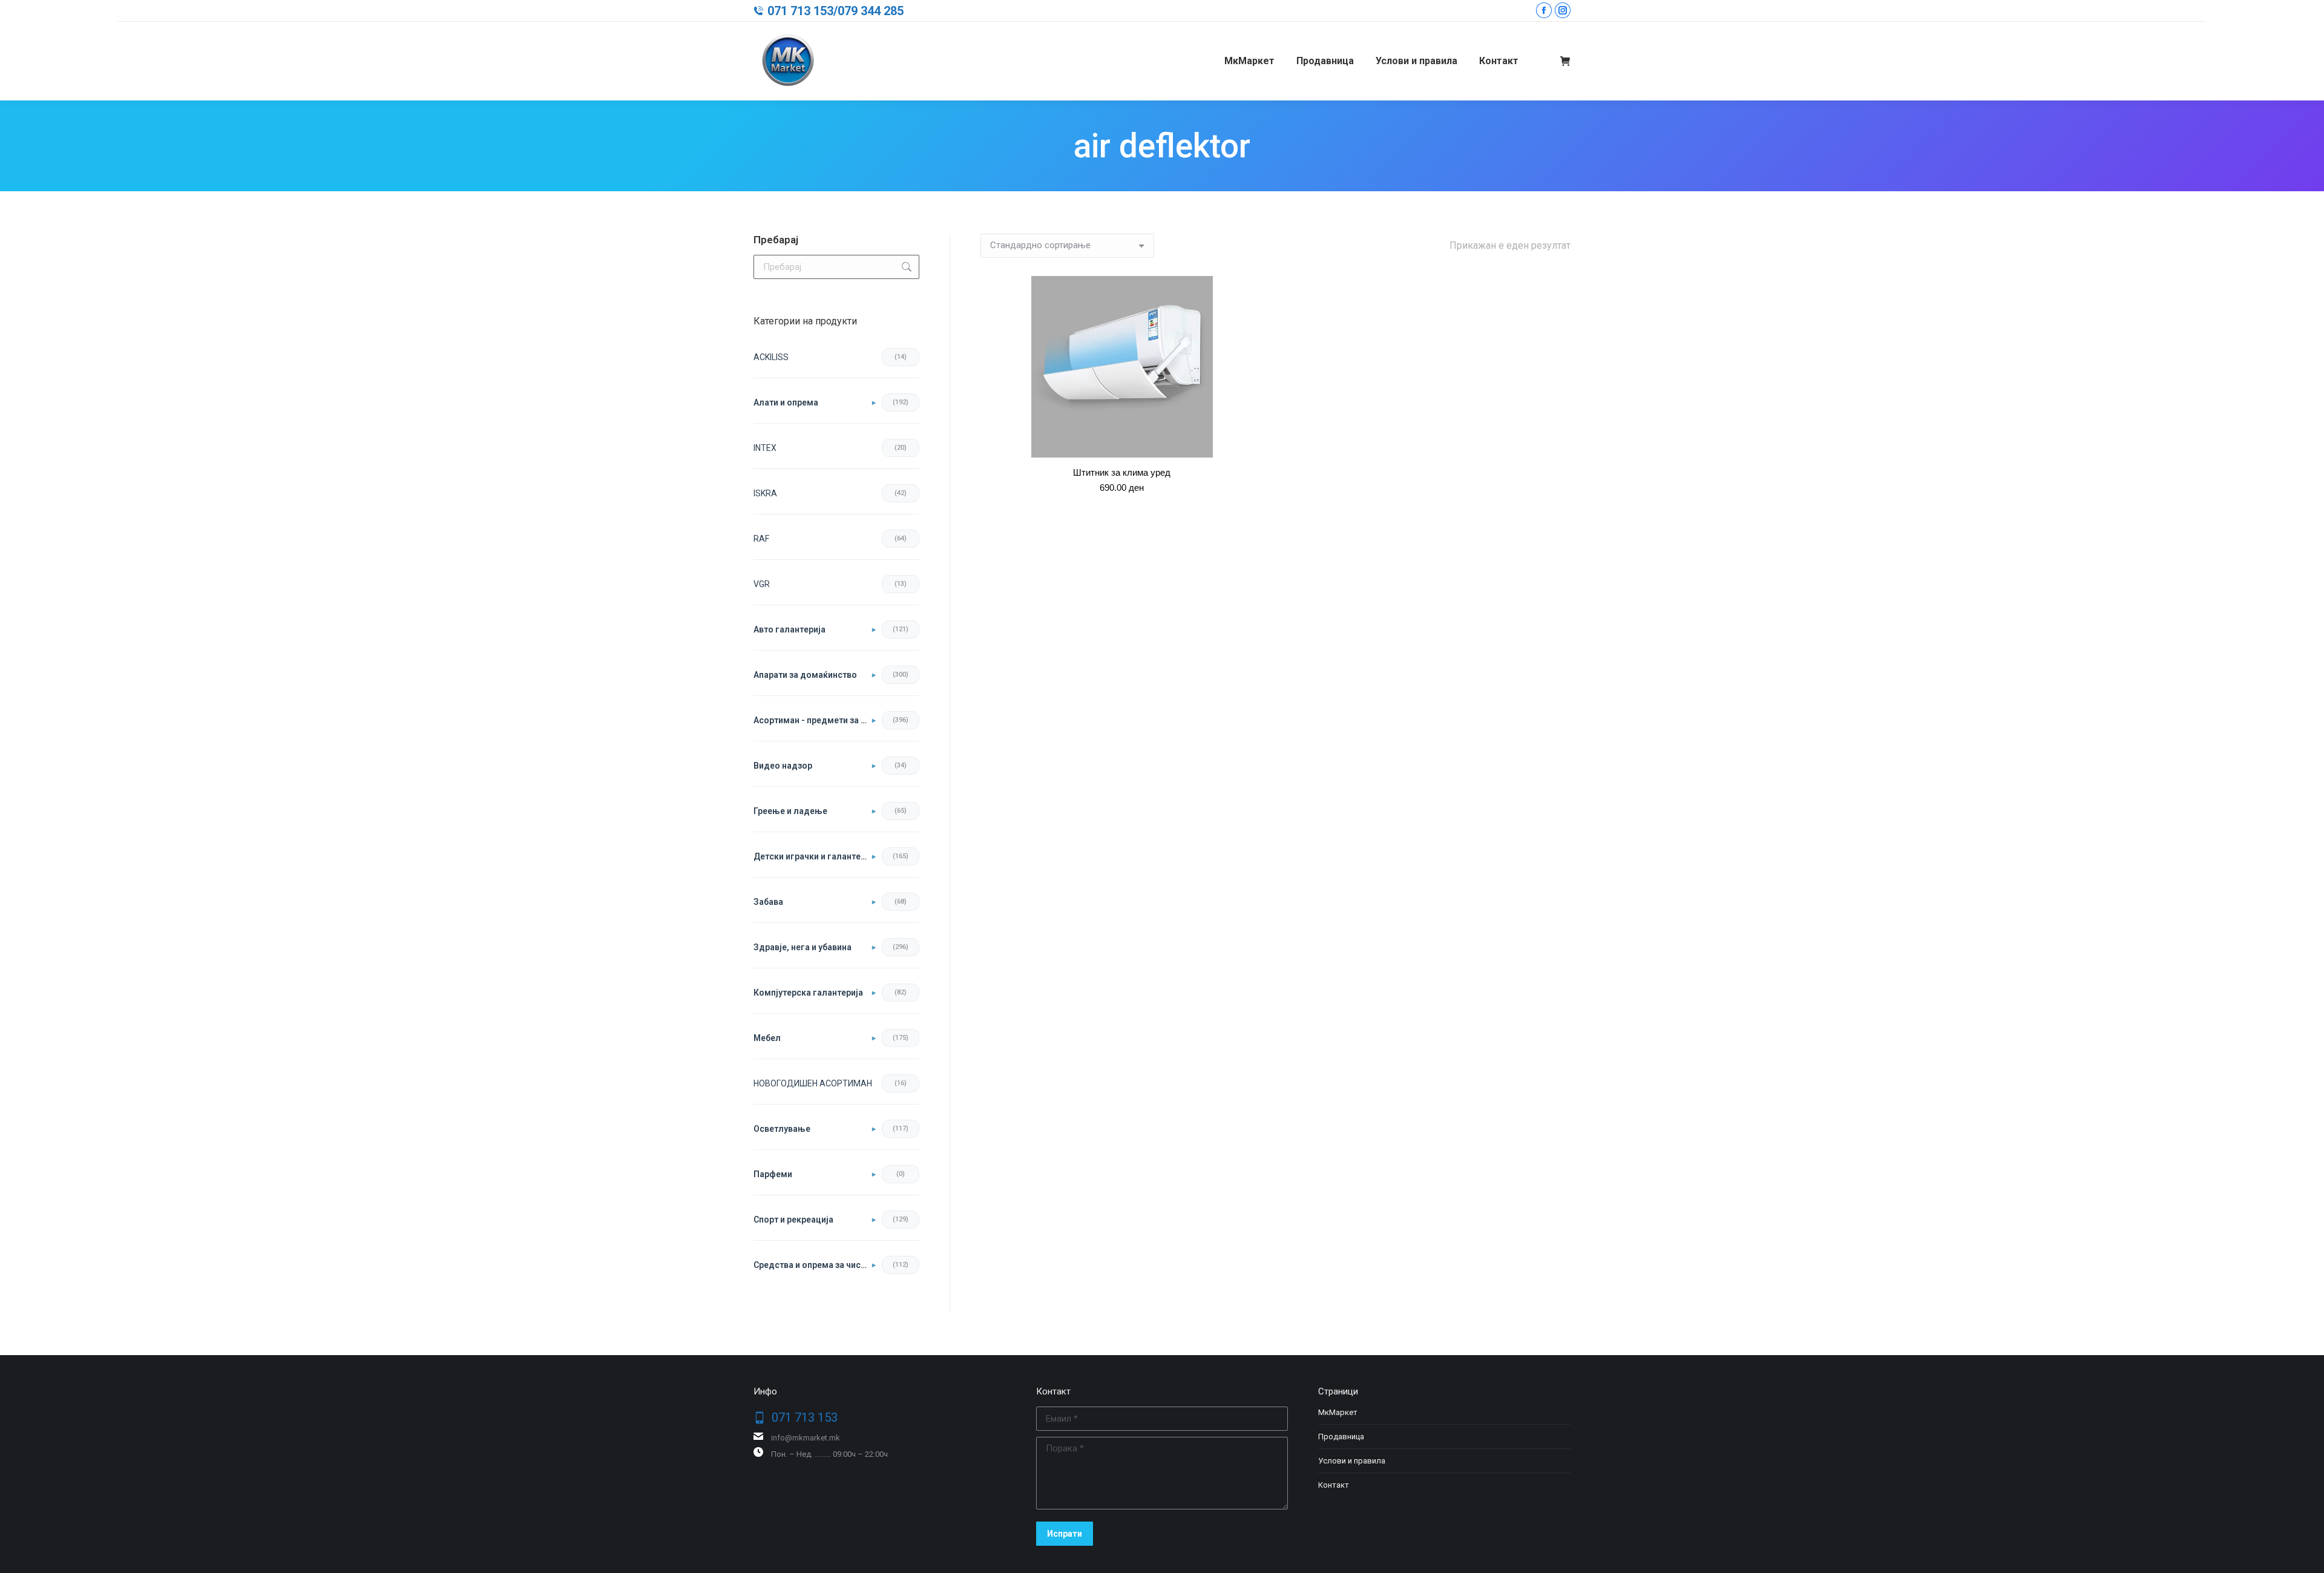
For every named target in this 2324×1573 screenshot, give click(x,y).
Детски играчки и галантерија (815, 856)
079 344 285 (871, 11)
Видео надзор (783, 766)
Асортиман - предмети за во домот (815, 720)
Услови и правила (1352, 1461)
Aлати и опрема (786, 402)
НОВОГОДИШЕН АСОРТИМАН (813, 1083)
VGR (762, 584)
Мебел (767, 1038)
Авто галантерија (789, 629)
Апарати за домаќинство (805, 675)
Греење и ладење (790, 811)
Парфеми (773, 1174)
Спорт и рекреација (793, 1220)
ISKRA (765, 493)
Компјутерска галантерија (808, 993)
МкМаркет (1338, 1412)
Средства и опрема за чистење (815, 1265)
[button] (1247, 442)
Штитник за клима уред (1122, 472)
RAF (761, 539)
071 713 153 (800, 11)
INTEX (765, 448)
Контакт (1334, 1485)
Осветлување (782, 1129)
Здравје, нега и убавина (803, 947)
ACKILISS (771, 357)
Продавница (1341, 1437)
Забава (768, 902)
